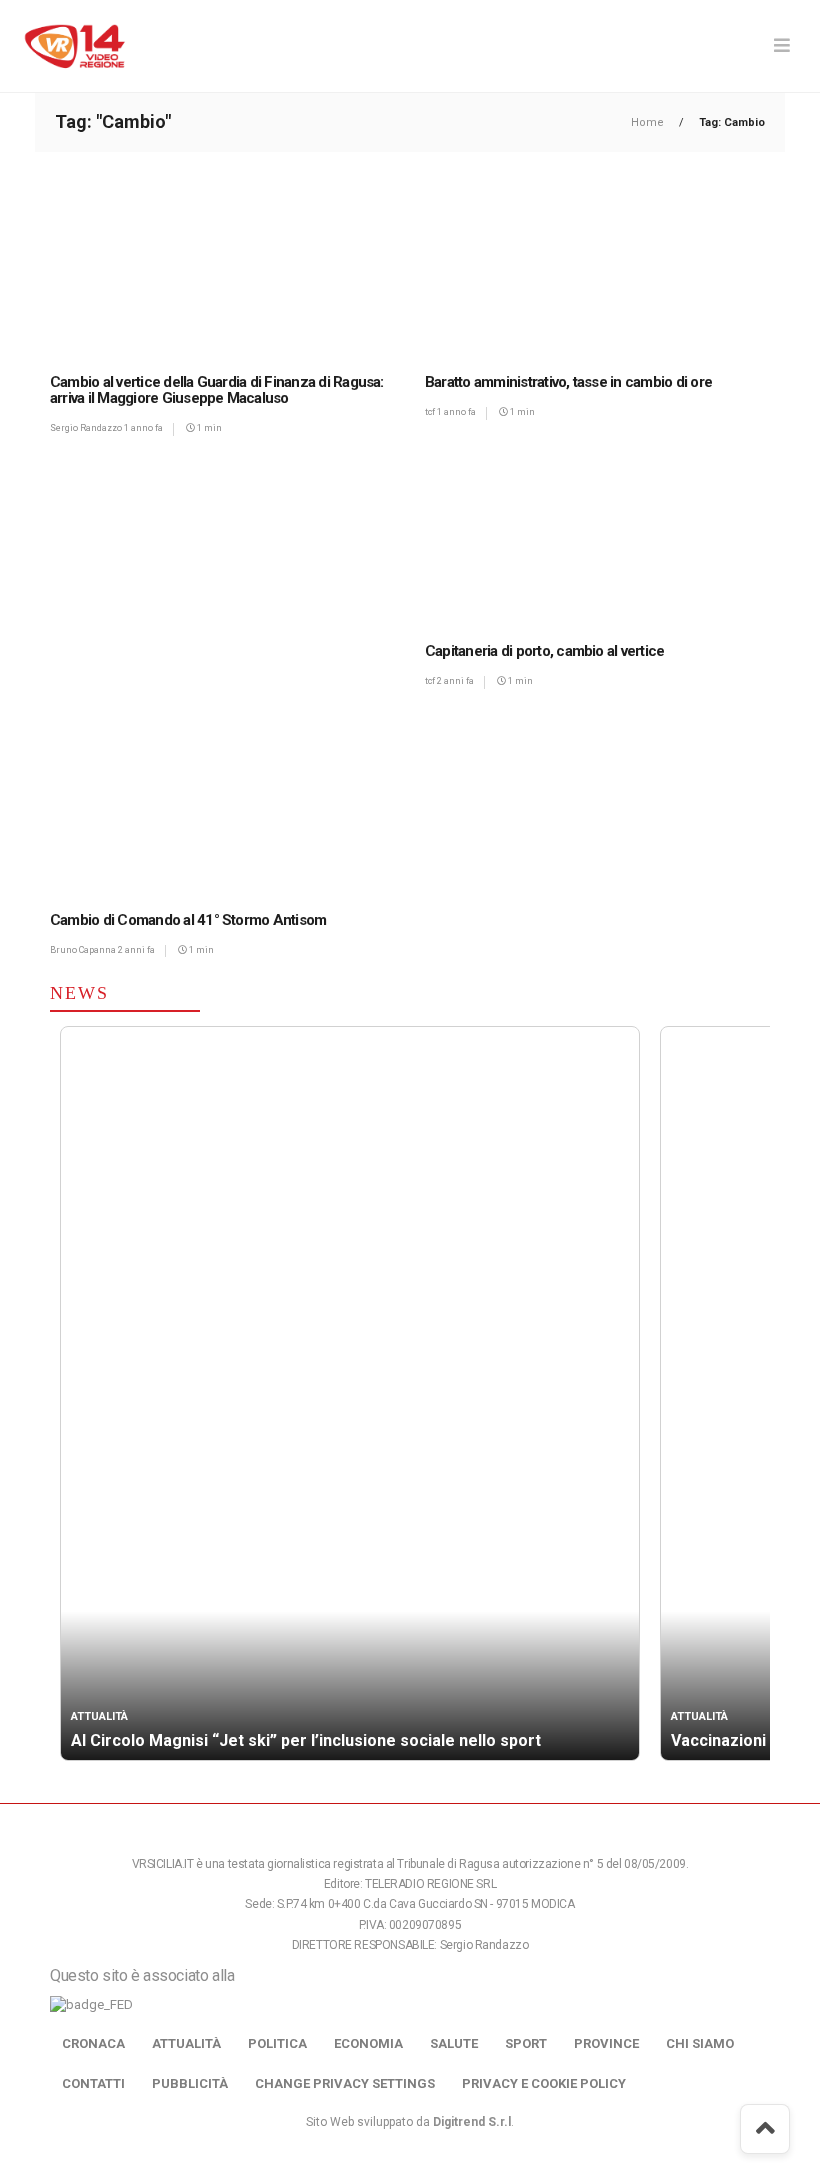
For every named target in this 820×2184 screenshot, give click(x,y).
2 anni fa (455, 681)
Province (606, 2043)
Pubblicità (190, 2083)
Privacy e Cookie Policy (544, 2083)
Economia (368, 2043)
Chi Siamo (700, 2043)
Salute (454, 2043)
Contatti (93, 2083)
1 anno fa (143, 428)
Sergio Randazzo (87, 428)
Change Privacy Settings (345, 2083)
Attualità (186, 2043)
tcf (431, 412)
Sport (526, 2043)
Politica (277, 2043)
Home (649, 122)
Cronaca (93, 2043)
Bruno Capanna (84, 950)
